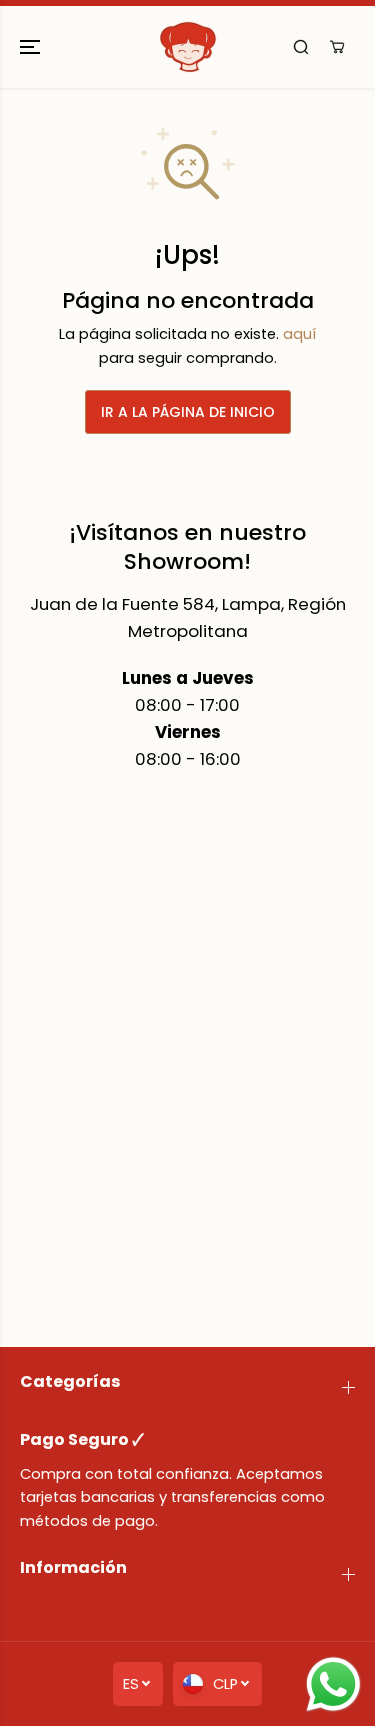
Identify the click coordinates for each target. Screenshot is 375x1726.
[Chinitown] (188, 47)
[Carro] (337, 47)
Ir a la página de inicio (188, 412)
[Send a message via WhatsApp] (333, 1684)
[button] (32, 47)
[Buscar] (301, 47)
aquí (299, 334)
